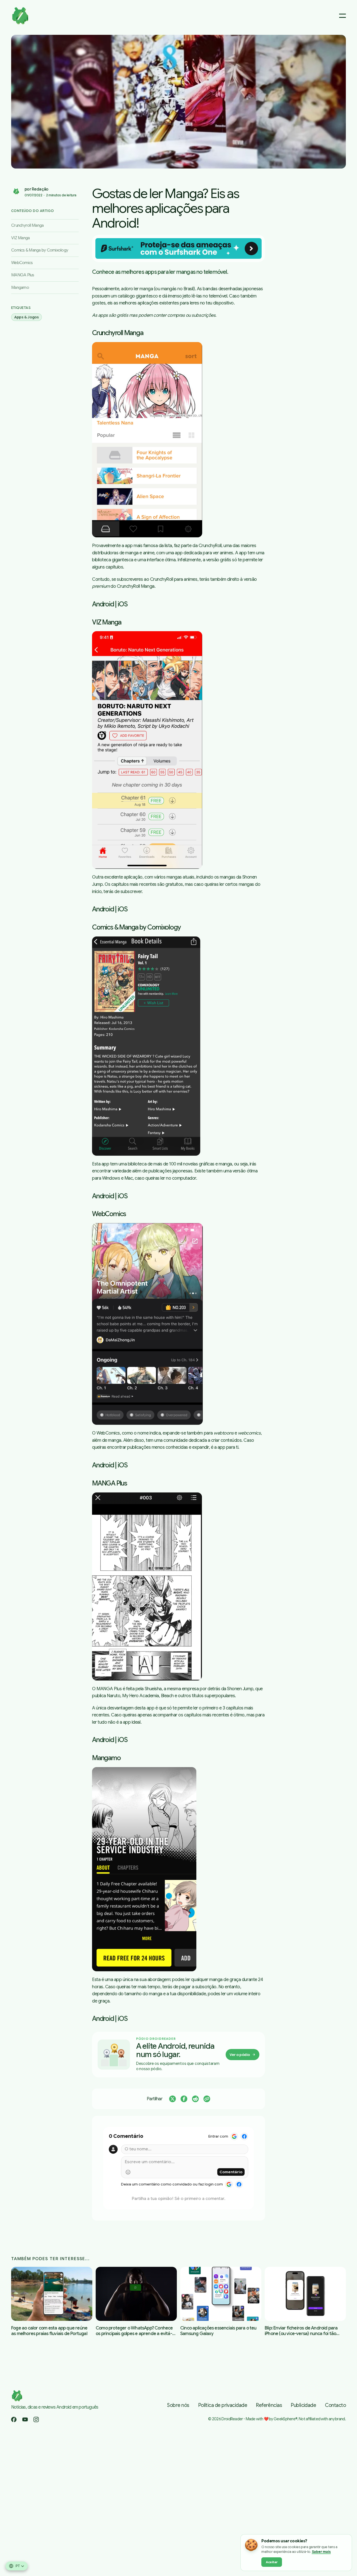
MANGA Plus (23, 275)
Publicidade (303, 2405)
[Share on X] (173, 2099)
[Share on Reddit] (195, 2099)
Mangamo (20, 287)
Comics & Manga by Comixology (40, 250)
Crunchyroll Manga (27, 225)
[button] (178, 102)
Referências (269, 2405)
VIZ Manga (20, 238)
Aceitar (272, 2562)
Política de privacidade (223, 2405)
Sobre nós (178, 2405)
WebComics (22, 263)
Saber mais (321, 2552)
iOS (122, 604)
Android (103, 604)
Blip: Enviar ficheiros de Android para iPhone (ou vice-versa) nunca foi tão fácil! (301, 2334)
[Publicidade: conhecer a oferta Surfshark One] (178, 248)
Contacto (335, 2405)
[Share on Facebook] (184, 2099)
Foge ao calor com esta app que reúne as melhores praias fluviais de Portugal (49, 2331)
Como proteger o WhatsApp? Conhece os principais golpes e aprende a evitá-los (134, 2334)
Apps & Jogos (26, 317)
